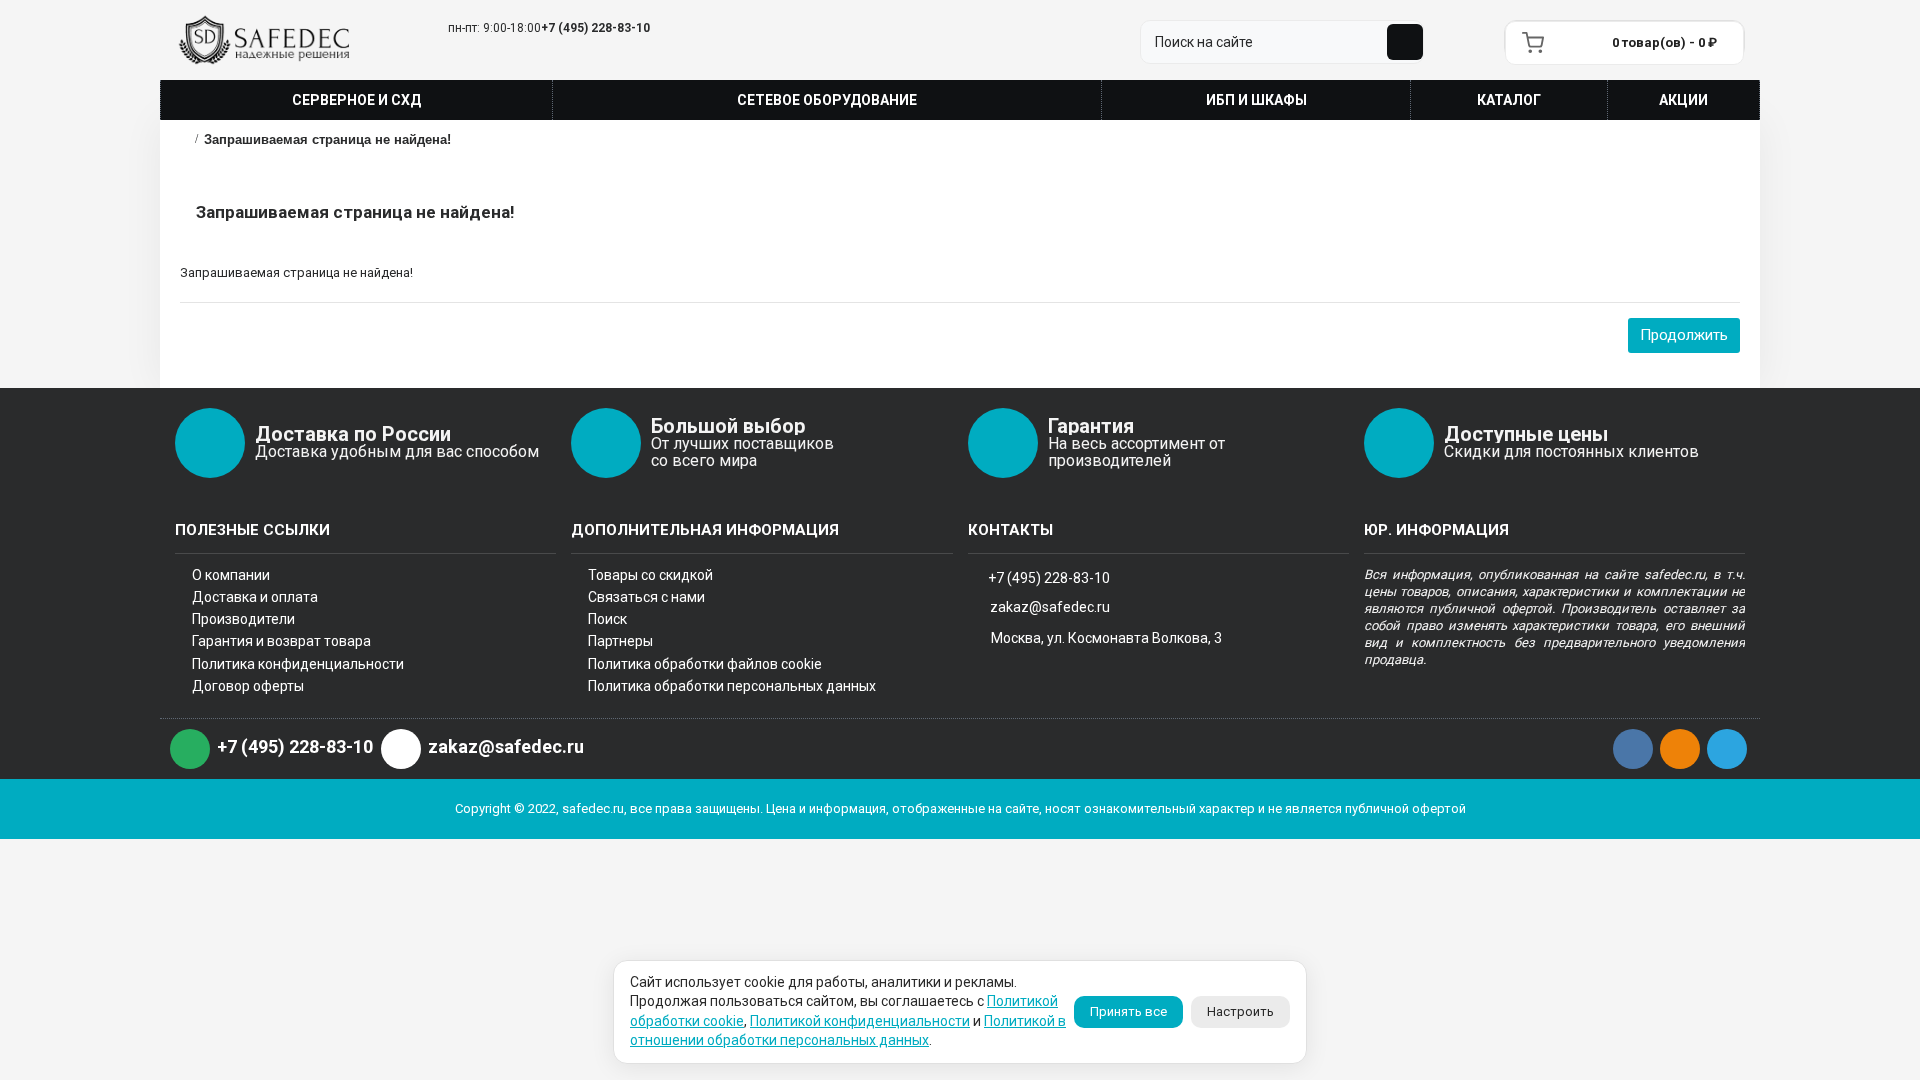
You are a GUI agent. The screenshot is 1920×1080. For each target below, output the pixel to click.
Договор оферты (248, 686)
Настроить (1240, 1011)
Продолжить (1684, 335)
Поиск (607, 619)
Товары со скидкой (650, 575)
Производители (243, 619)
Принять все (1128, 1011)
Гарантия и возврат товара (281, 641)
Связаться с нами (646, 597)
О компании (231, 575)
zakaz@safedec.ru (1050, 607)
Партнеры (620, 641)
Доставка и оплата (255, 597)
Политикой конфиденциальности (860, 1021)
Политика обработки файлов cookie (705, 664)
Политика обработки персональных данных (732, 686)
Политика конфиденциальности (298, 664)
